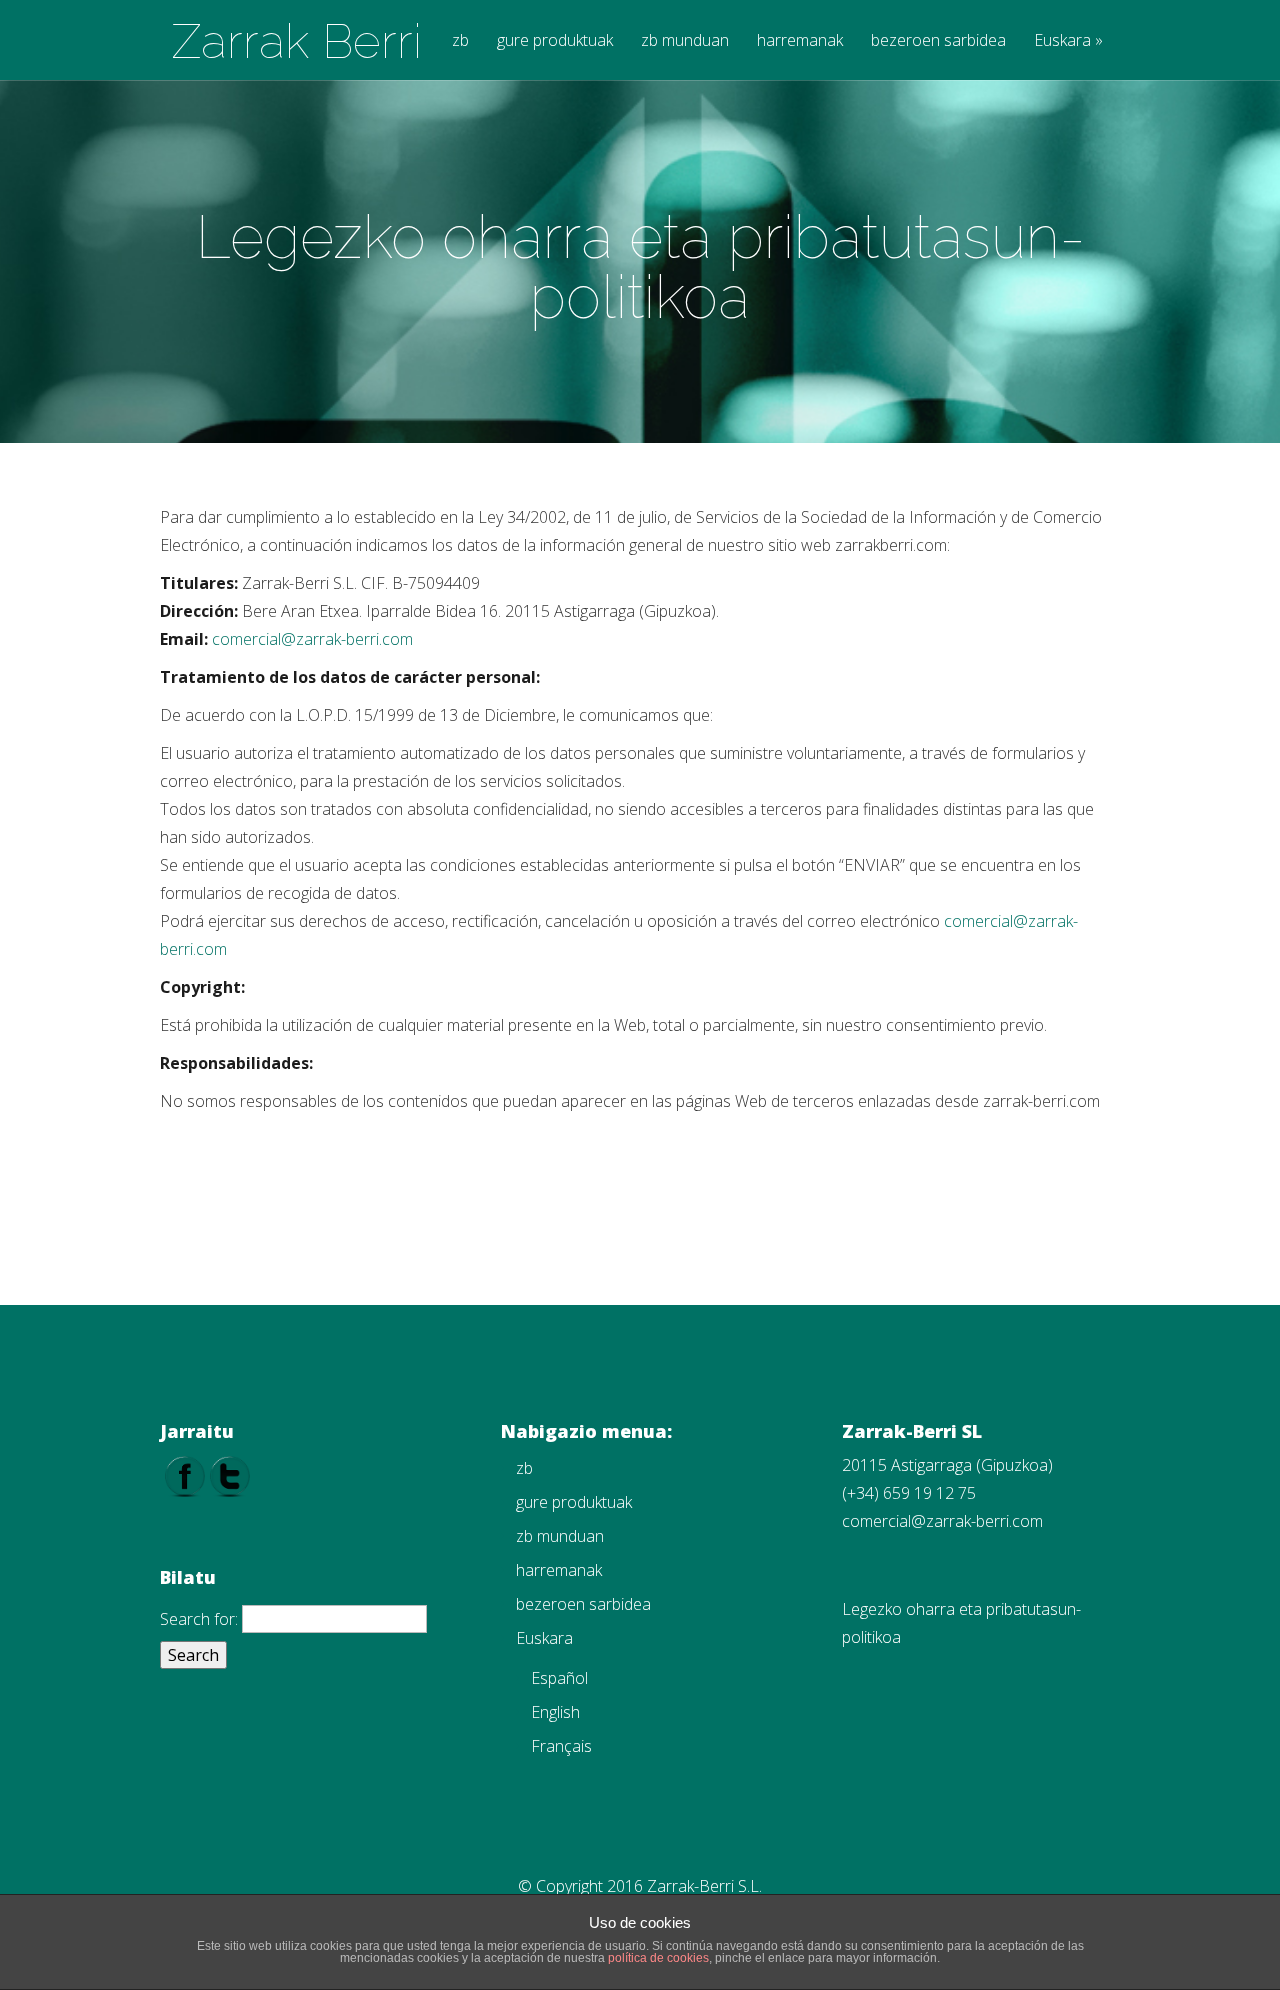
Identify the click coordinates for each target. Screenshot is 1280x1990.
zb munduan (685, 41)
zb (460, 41)
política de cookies (658, 1958)
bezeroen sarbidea (938, 41)
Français (561, 1746)
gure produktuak (555, 41)
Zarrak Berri (297, 41)
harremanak (800, 41)
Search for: (199, 1619)
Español (559, 1678)
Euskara (1068, 41)
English (555, 1712)
